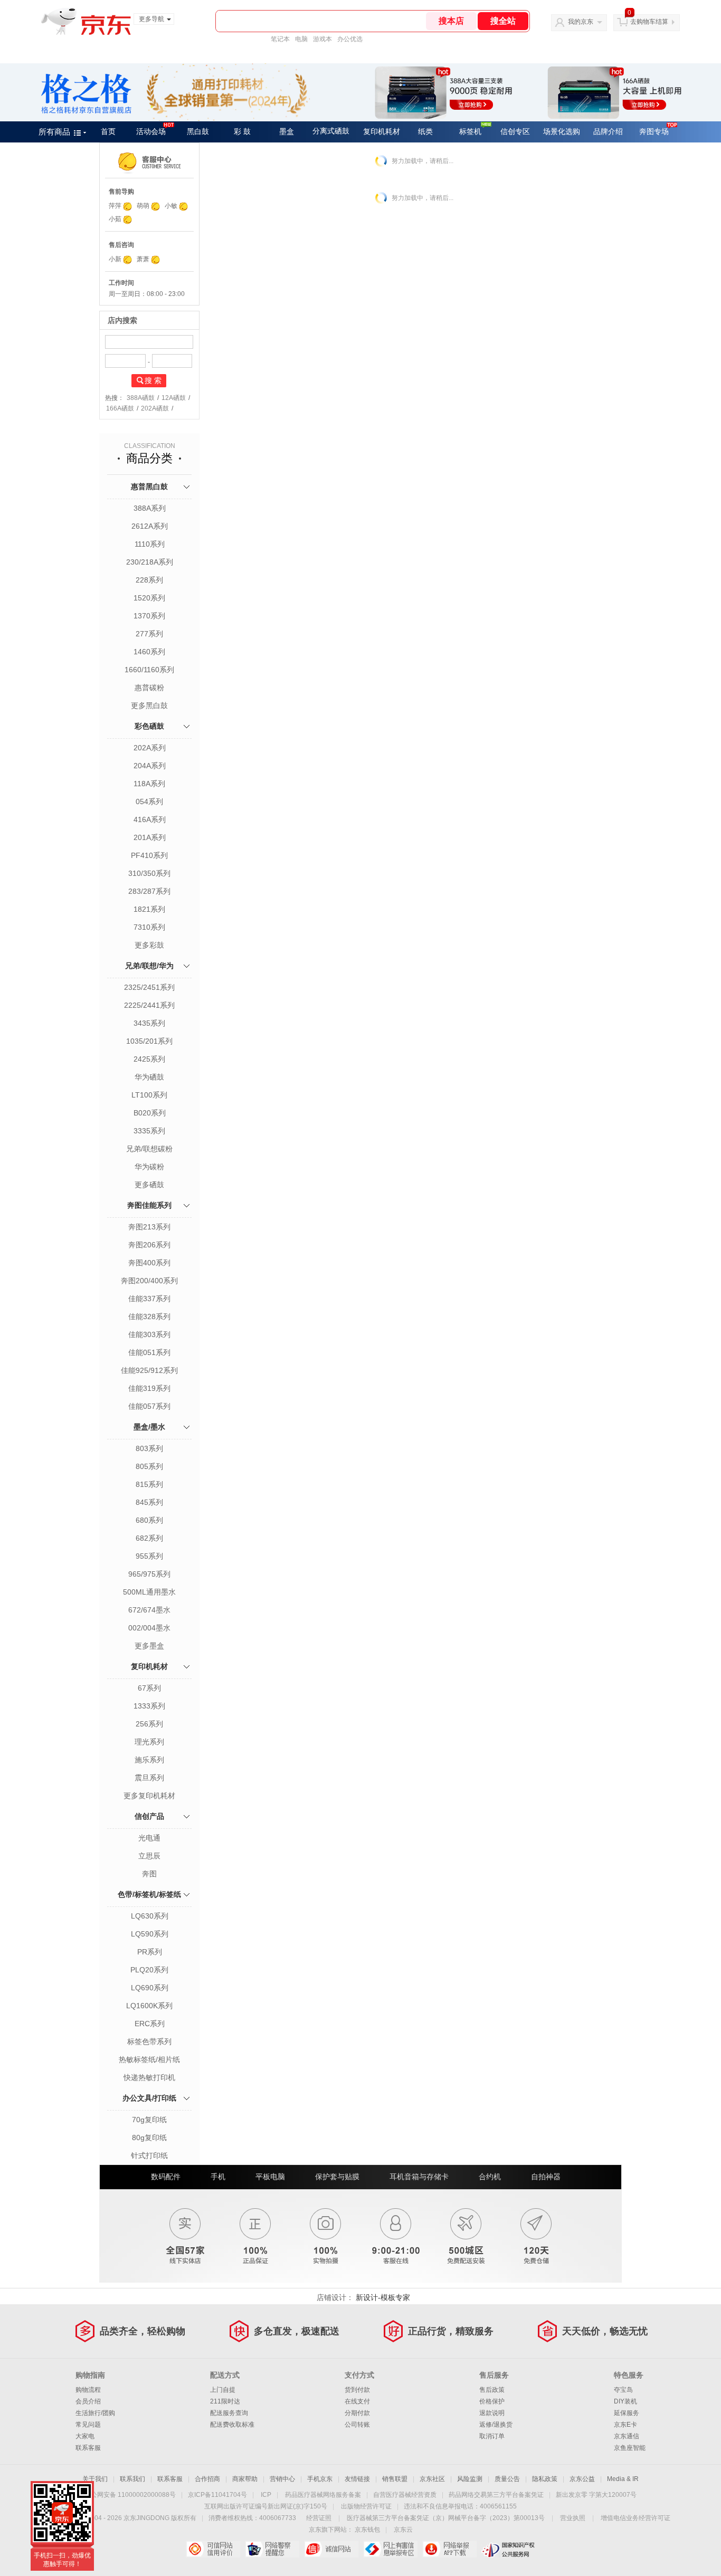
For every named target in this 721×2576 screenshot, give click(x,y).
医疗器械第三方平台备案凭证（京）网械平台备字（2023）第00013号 (446, 2518)
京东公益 (582, 2479)
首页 (108, 132)
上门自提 (223, 2390)
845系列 (149, 1502)
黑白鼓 (198, 132)
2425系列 (149, 1059)
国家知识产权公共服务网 (509, 2549)
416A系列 (150, 819)
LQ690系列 (150, 1988)
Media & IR (623, 2479)
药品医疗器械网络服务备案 (323, 2495)
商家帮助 (245, 2479)
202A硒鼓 (155, 408)
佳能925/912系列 (149, 1370)
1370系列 (149, 616)
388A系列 (150, 508)
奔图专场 (654, 132)
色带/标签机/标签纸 (149, 1894)
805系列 (149, 1466)
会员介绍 (88, 2401)
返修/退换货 (496, 2425)
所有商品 (54, 132)
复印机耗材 (382, 132)
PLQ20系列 (149, 1970)
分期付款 (357, 2413)
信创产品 (149, 1816)
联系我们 (132, 2479)
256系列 (149, 1724)
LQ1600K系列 (149, 2006)
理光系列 (149, 1742)
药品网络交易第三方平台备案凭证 (496, 2495)
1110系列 (150, 544)
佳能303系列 (149, 1334)
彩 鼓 (242, 132)
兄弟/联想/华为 (149, 966)
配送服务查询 (229, 2413)
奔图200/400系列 (149, 1281)
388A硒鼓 (141, 398)
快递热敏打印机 (149, 2077)
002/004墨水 (149, 1628)
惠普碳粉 (149, 688)
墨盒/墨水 (149, 1427)
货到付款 (357, 2390)
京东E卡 (625, 2425)
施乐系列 (149, 1760)
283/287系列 (149, 891)
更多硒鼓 (149, 1185)
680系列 (149, 1520)
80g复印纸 (149, 2138)
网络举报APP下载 (449, 2549)
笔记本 (280, 39)
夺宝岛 (623, 2390)
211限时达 (225, 2401)
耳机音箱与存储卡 (419, 2177)
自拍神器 (546, 2177)
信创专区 (515, 132)
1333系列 (149, 1706)
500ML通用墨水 (149, 1592)
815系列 (149, 1484)
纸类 (425, 132)
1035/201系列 (149, 1041)
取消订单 (492, 2436)
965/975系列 (149, 1574)
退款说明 (492, 2413)
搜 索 (153, 380)
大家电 (85, 2436)
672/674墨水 (149, 1610)
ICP (266, 2495)
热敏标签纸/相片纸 (149, 2059)
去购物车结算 (649, 22)
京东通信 (627, 2436)
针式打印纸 (149, 2155)
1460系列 (149, 652)
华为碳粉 (149, 1167)
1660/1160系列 (149, 670)
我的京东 (581, 22)
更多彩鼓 (149, 945)
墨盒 (287, 132)
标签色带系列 (149, 2041)
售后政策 (492, 2390)
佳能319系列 (149, 1388)
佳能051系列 (149, 1352)
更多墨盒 (149, 1646)
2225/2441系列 (149, 1005)
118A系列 (149, 784)
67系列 (149, 1688)
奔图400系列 (149, 1263)
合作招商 (207, 2479)
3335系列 (149, 1131)
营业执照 (573, 2518)
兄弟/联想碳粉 (149, 1149)
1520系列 (149, 598)
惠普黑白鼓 (149, 486)
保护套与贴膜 (337, 2177)
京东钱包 (367, 2530)
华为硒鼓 (149, 1077)
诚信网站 (331, 2549)
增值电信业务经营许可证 (635, 2518)
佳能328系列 (149, 1316)
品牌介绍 (608, 132)
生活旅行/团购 (95, 2413)
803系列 (149, 1448)
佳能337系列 (149, 1299)
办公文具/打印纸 (149, 2098)
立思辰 (149, 1856)
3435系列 (149, 1023)
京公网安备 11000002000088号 (130, 2495)
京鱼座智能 (630, 2448)
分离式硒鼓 (331, 131)
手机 (218, 2177)
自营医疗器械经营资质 (405, 2495)
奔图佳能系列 (149, 1205)
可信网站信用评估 (213, 2549)
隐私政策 (545, 2479)
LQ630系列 (150, 1916)
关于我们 (95, 2479)
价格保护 (492, 2401)
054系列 (149, 802)
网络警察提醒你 (272, 2549)
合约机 (490, 2177)
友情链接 (357, 2479)
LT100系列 (149, 1095)
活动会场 (151, 132)
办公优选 (350, 39)
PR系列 (150, 1952)
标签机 (470, 132)
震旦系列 (149, 1778)
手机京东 (320, 2479)
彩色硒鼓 (149, 726)
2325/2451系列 (149, 987)
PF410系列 (149, 855)
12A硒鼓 (174, 398)
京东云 (403, 2530)
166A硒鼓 (120, 408)
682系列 (149, 1538)
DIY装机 (625, 2401)
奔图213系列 (149, 1227)
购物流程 (88, 2390)
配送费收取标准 (232, 2425)
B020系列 (150, 1113)
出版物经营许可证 (366, 2506)
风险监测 (470, 2479)
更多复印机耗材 (149, 1796)
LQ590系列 (150, 1934)
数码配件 (166, 2177)
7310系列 (149, 927)
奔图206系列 (149, 1245)
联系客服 (88, 2448)
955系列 (149, 1556)
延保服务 (627, 2413)
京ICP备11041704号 (217, 2495)
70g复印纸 (149, 2120)
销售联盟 (395, 2479)
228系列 (149, 580)
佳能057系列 (149, 1406)
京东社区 (432, 2479)
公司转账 (357, 2425)
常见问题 (88, 2425)
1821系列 (149, 909)
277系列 (149, 634)
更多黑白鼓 (149, 705)
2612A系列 (150, 526)
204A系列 (150, 766)
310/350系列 (149, 873)
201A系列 (150, 837)
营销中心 (282, 2479)
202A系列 (150, 748)
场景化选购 (562, 132)
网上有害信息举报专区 (390, 2549)
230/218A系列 (150, 562)
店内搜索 (122, 320)
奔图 (149, 1874)
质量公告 (507, 2479)
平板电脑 (270, 2177)
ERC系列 (150, 2024)
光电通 (149, 1838)
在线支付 (357, 2401)
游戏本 (322, 39)
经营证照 (319, 2518)
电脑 (301, 39)
